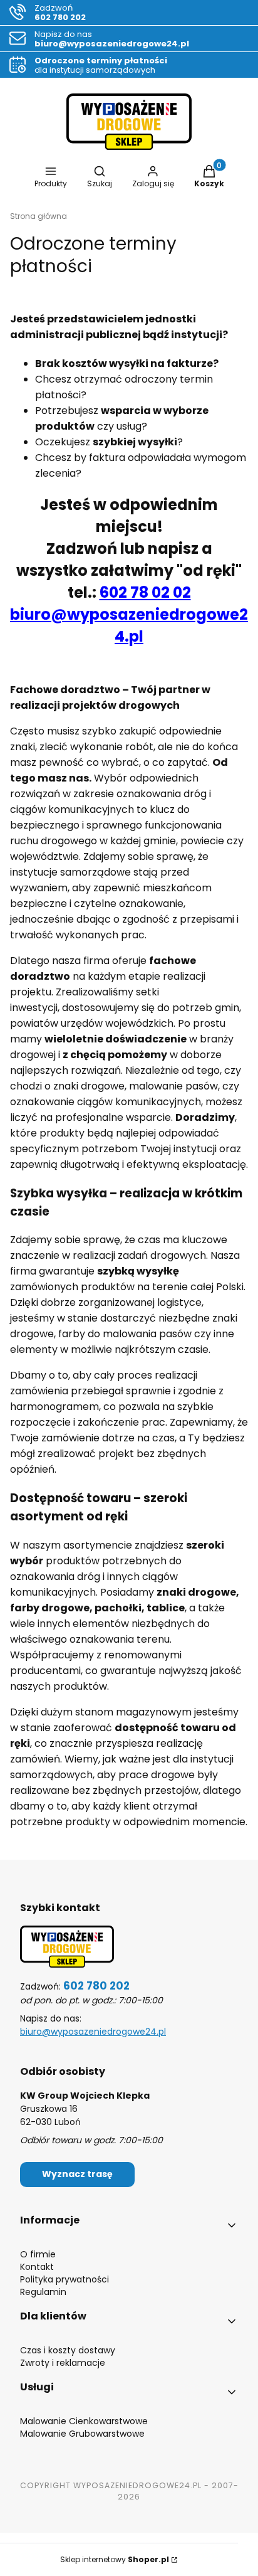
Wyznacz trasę (77, 2174)
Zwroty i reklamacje (63, 2363)
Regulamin (43, 2292)
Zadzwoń (60, 13)
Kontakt (37, 2267)
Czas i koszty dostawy (68, 2350)
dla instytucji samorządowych (101, 65)
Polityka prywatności (64, 2279)
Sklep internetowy (115, 2559)
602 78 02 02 (145, 592)
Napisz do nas (112, 39)
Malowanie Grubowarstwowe (82, 2434)
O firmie (38, 2254)
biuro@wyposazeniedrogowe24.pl (93, 2032)
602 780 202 (96, 1986)
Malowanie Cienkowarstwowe (84, 2421)
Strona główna (39, 216)
